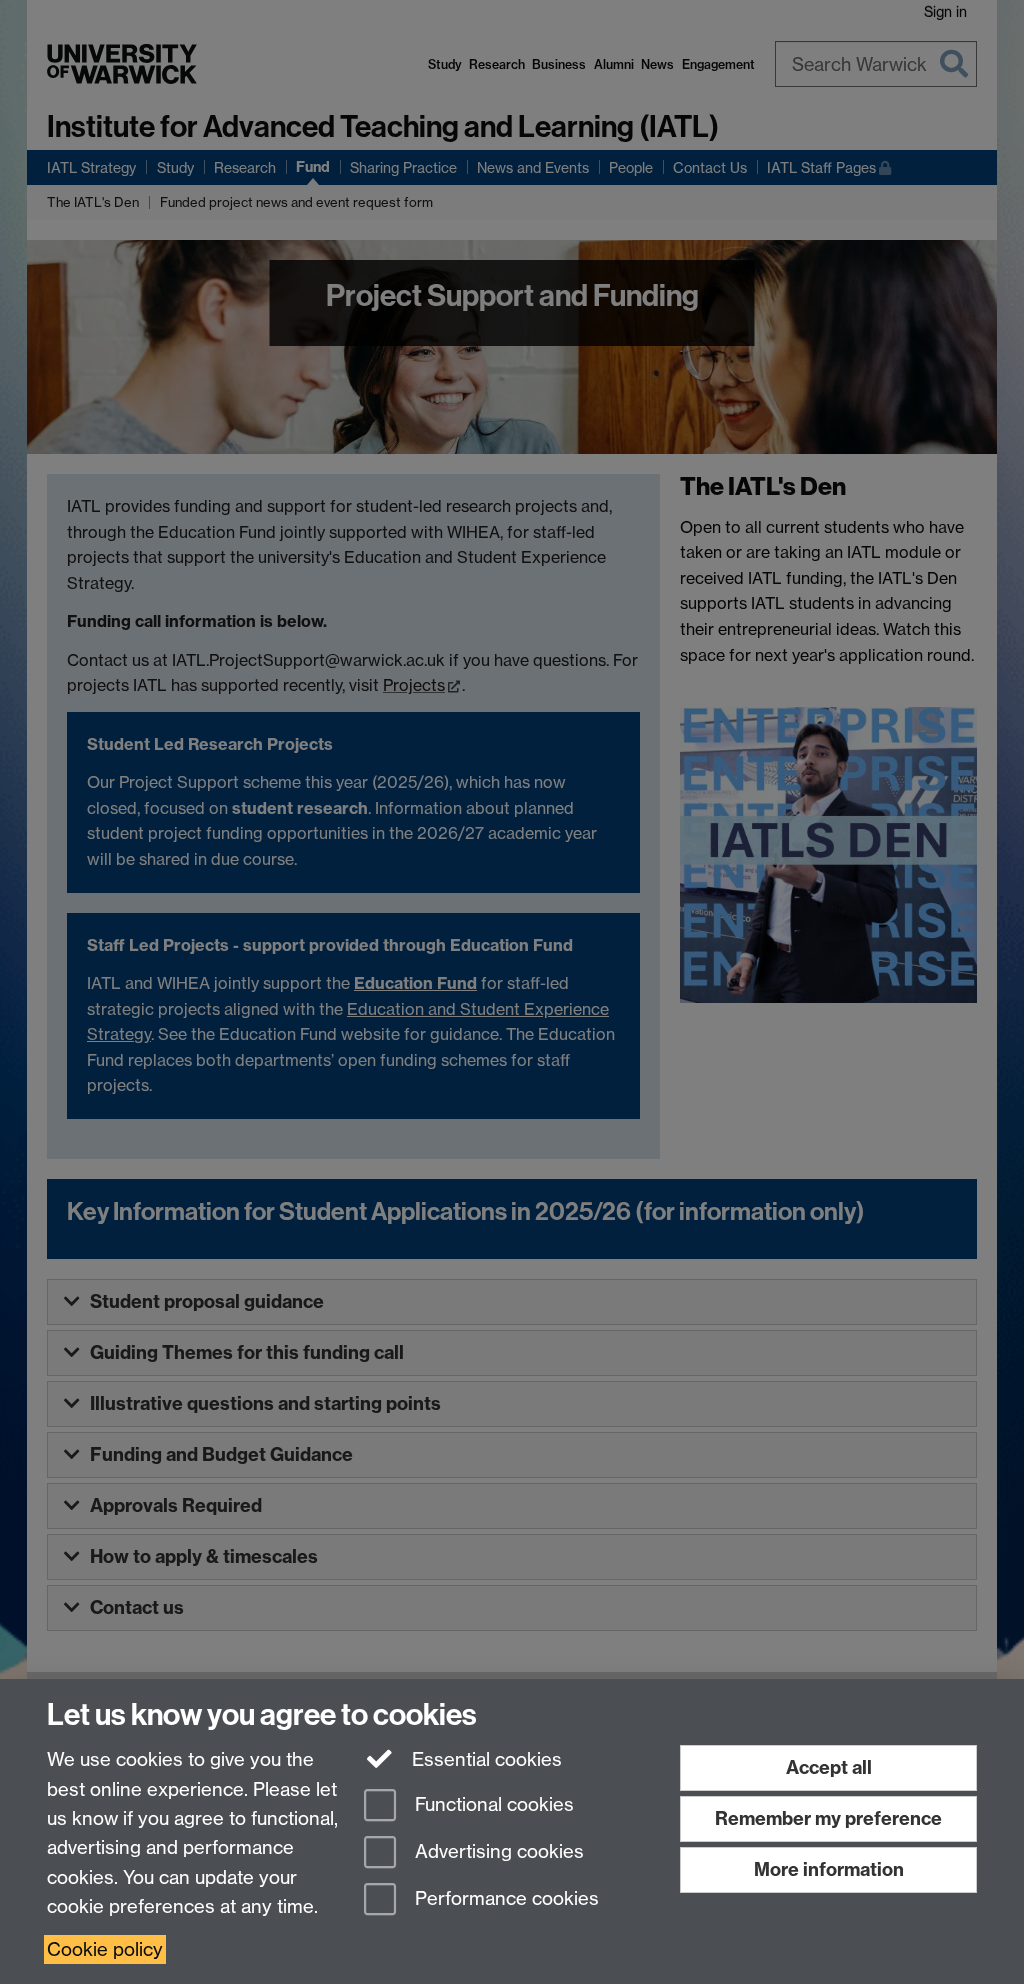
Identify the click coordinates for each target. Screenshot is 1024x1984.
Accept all (829, 1767)
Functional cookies (492, 1805)
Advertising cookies (497, 1851)
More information (829, 1869)
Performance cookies (504, 1898)
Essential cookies (484, 1759)
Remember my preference (828, 1818)
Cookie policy (105, 1949)
